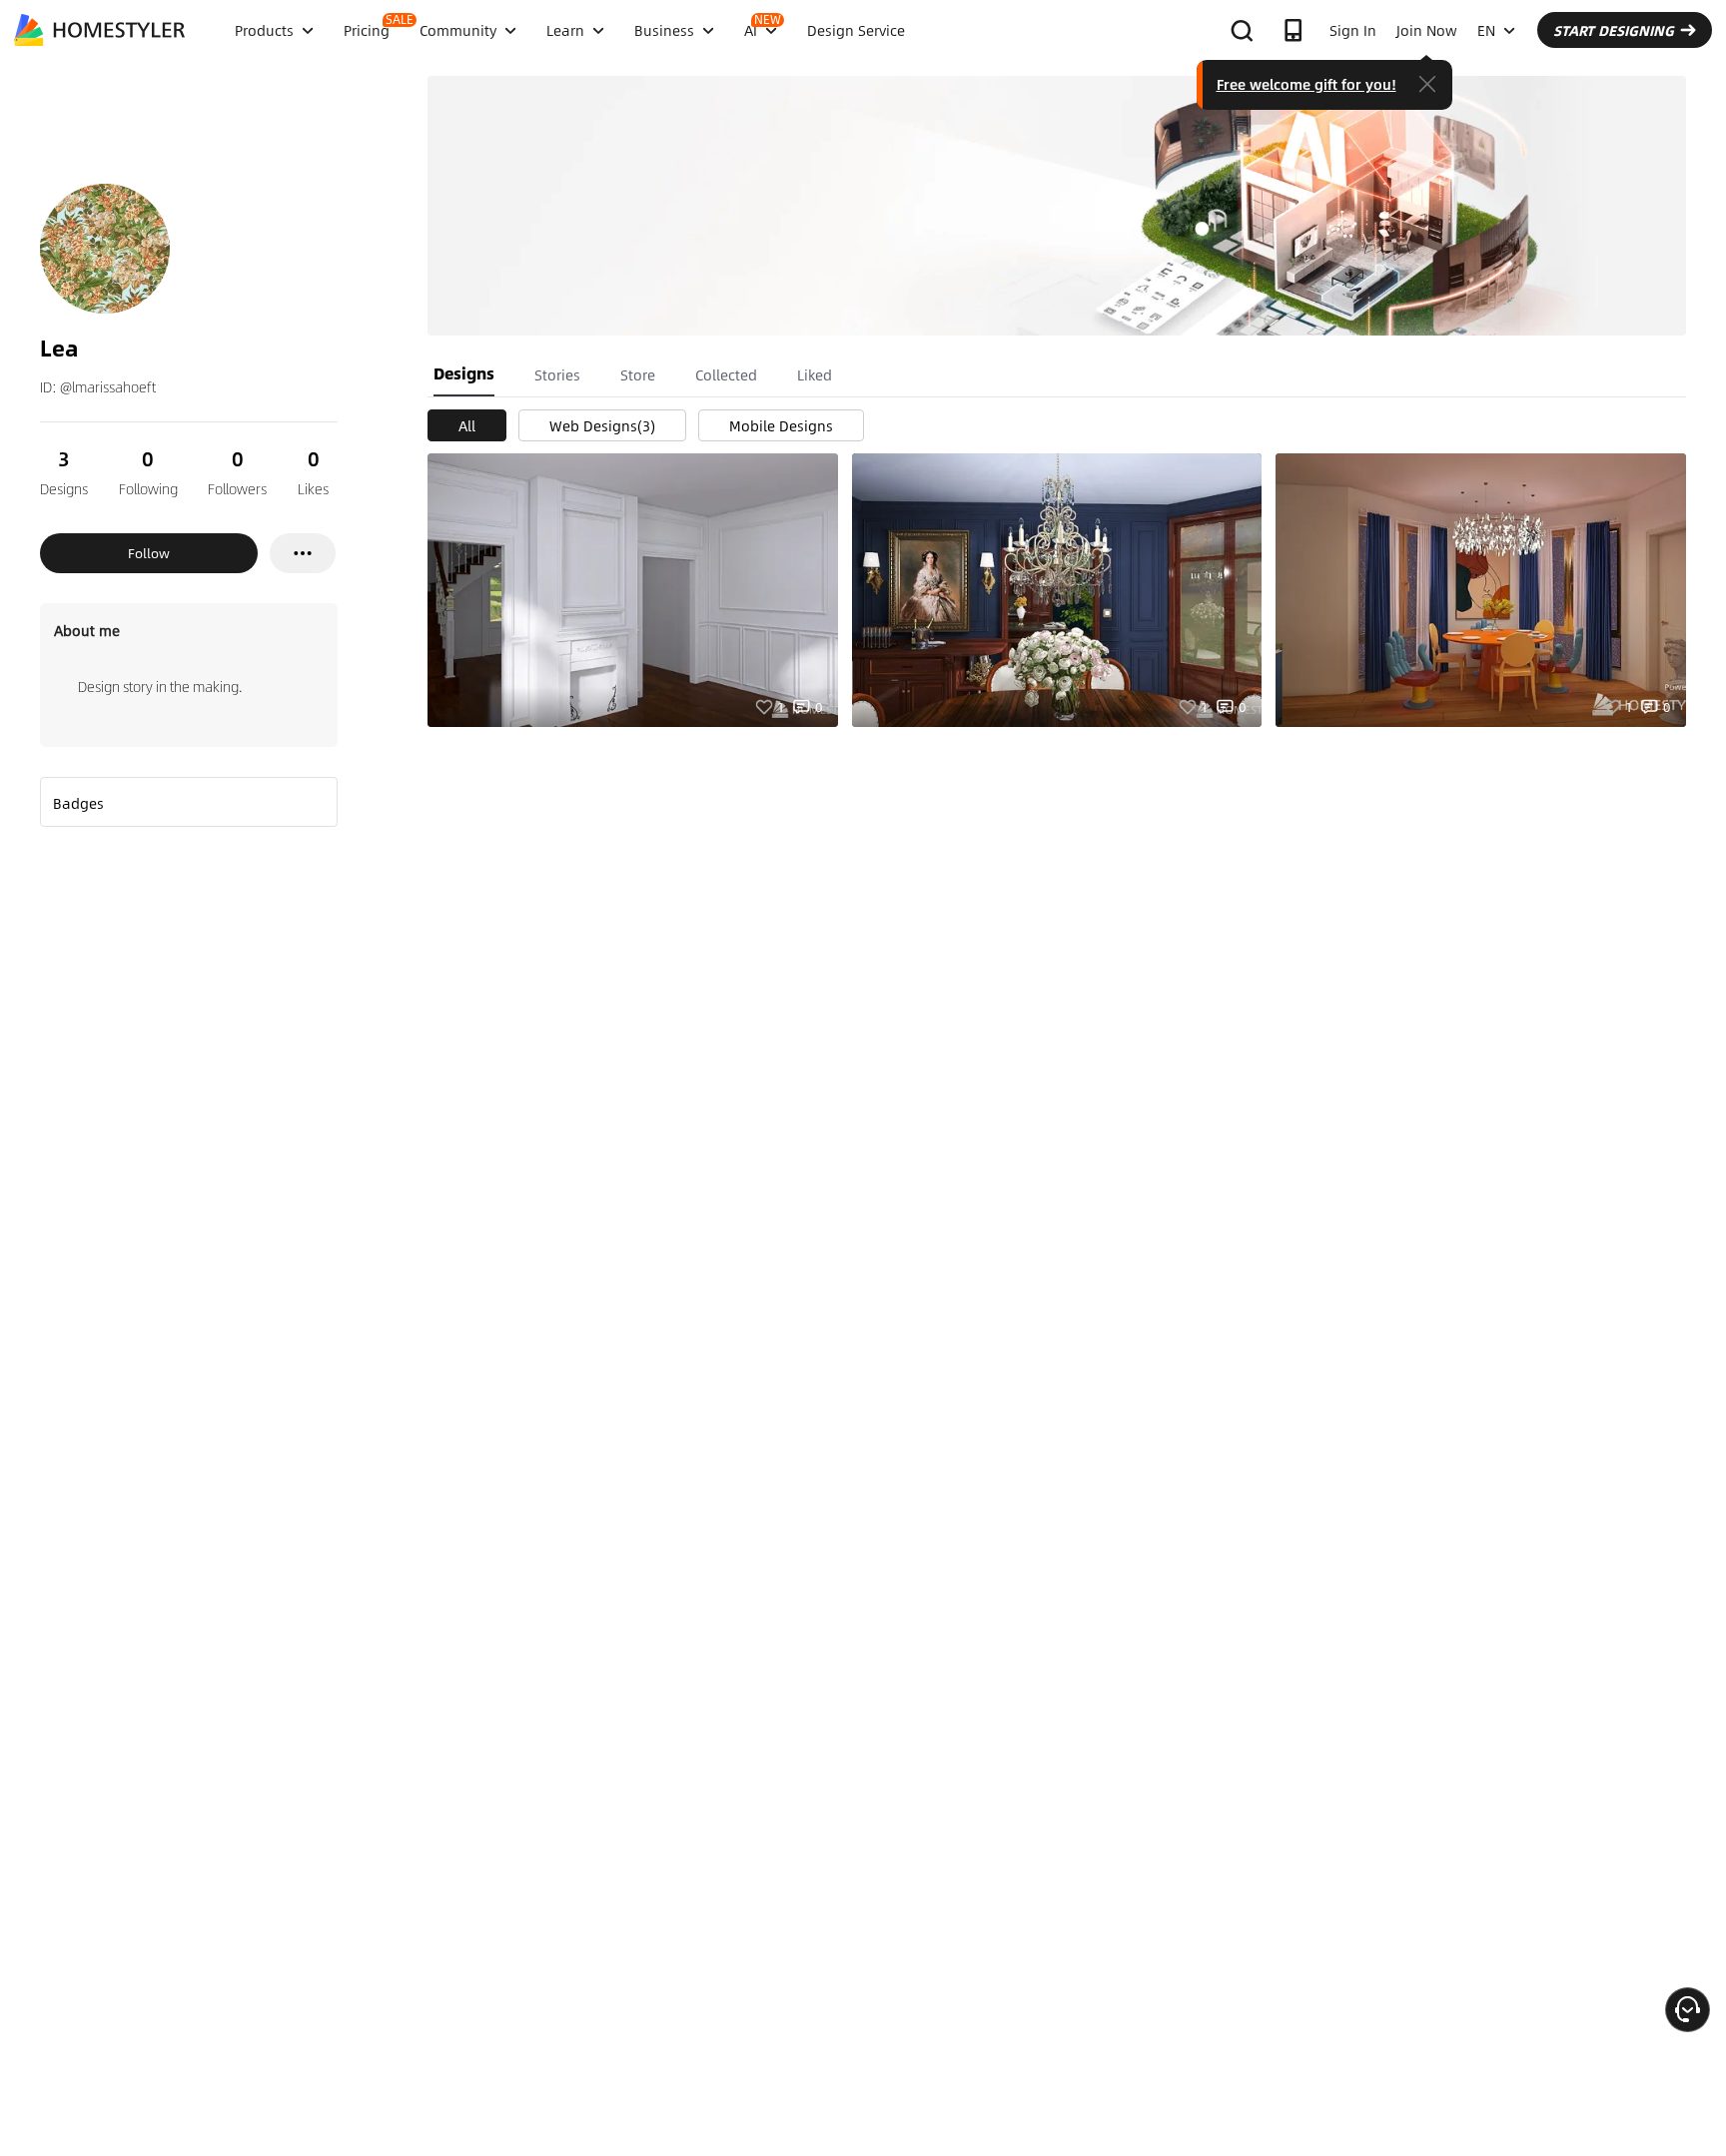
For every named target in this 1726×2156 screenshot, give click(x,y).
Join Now (1427, 30)
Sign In (1353, 30)
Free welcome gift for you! (1306, 84)
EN (1486, 30)
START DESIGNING (1614, 30)
